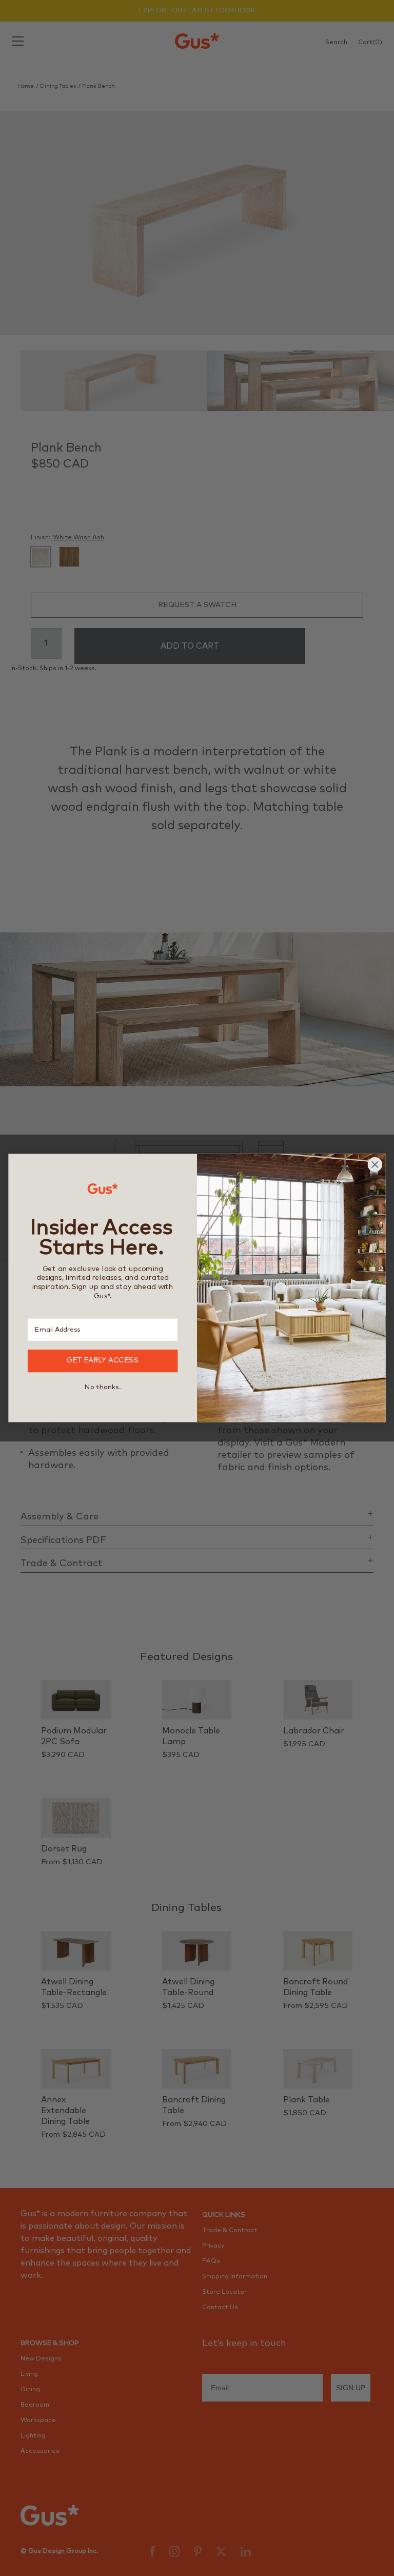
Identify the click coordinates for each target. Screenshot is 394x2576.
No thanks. (103, 1387)
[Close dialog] (375, 1165)
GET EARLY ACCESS (103, 1361)
